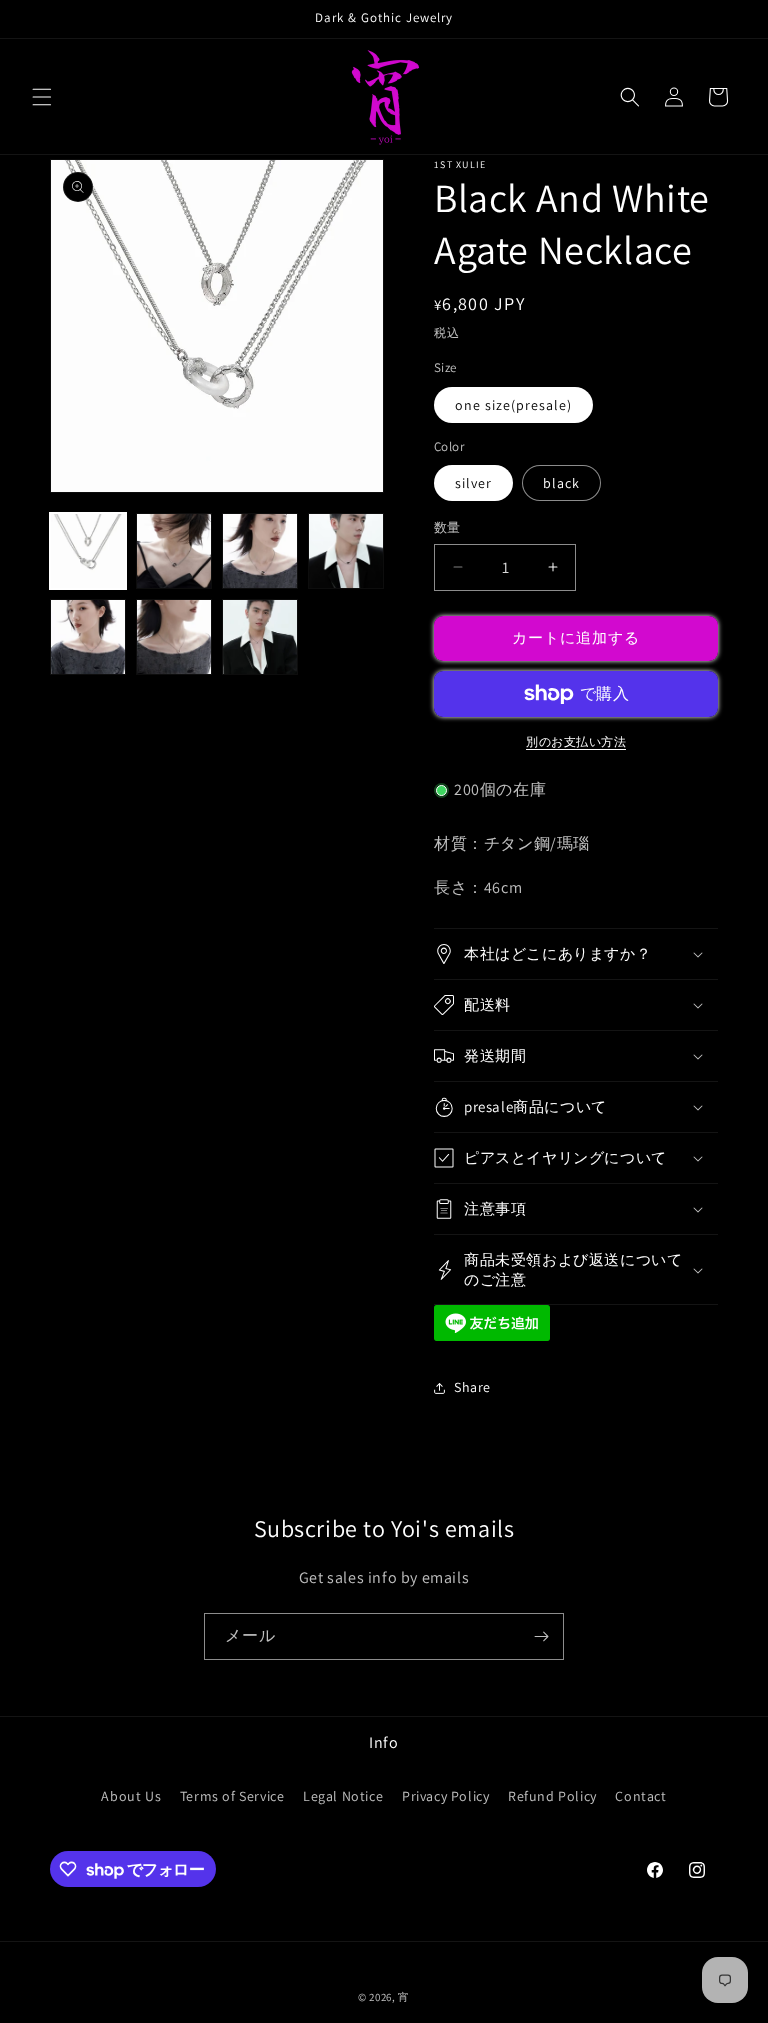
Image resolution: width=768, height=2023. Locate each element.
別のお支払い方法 (576, 741)
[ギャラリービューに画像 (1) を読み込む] (88, 551)
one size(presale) (513, 405)
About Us (131, 1796)
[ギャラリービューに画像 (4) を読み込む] (346, 551)
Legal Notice (343, 1796)
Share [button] (472, 1387)
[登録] (541, 1636)
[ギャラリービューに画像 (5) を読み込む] (88, 637)
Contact (640, 1796)
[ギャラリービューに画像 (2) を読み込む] (174, 551)
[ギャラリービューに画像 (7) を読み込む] (260, 637)
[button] (42, 97)
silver (473, 483)
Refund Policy (552, 1796)
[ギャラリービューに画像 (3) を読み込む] (260, 551)
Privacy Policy (445, 1796)
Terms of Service (232, 1796)
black (561, 483)
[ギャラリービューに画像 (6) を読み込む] (174, 637)
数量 (447, 527)
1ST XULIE (460, 164)
